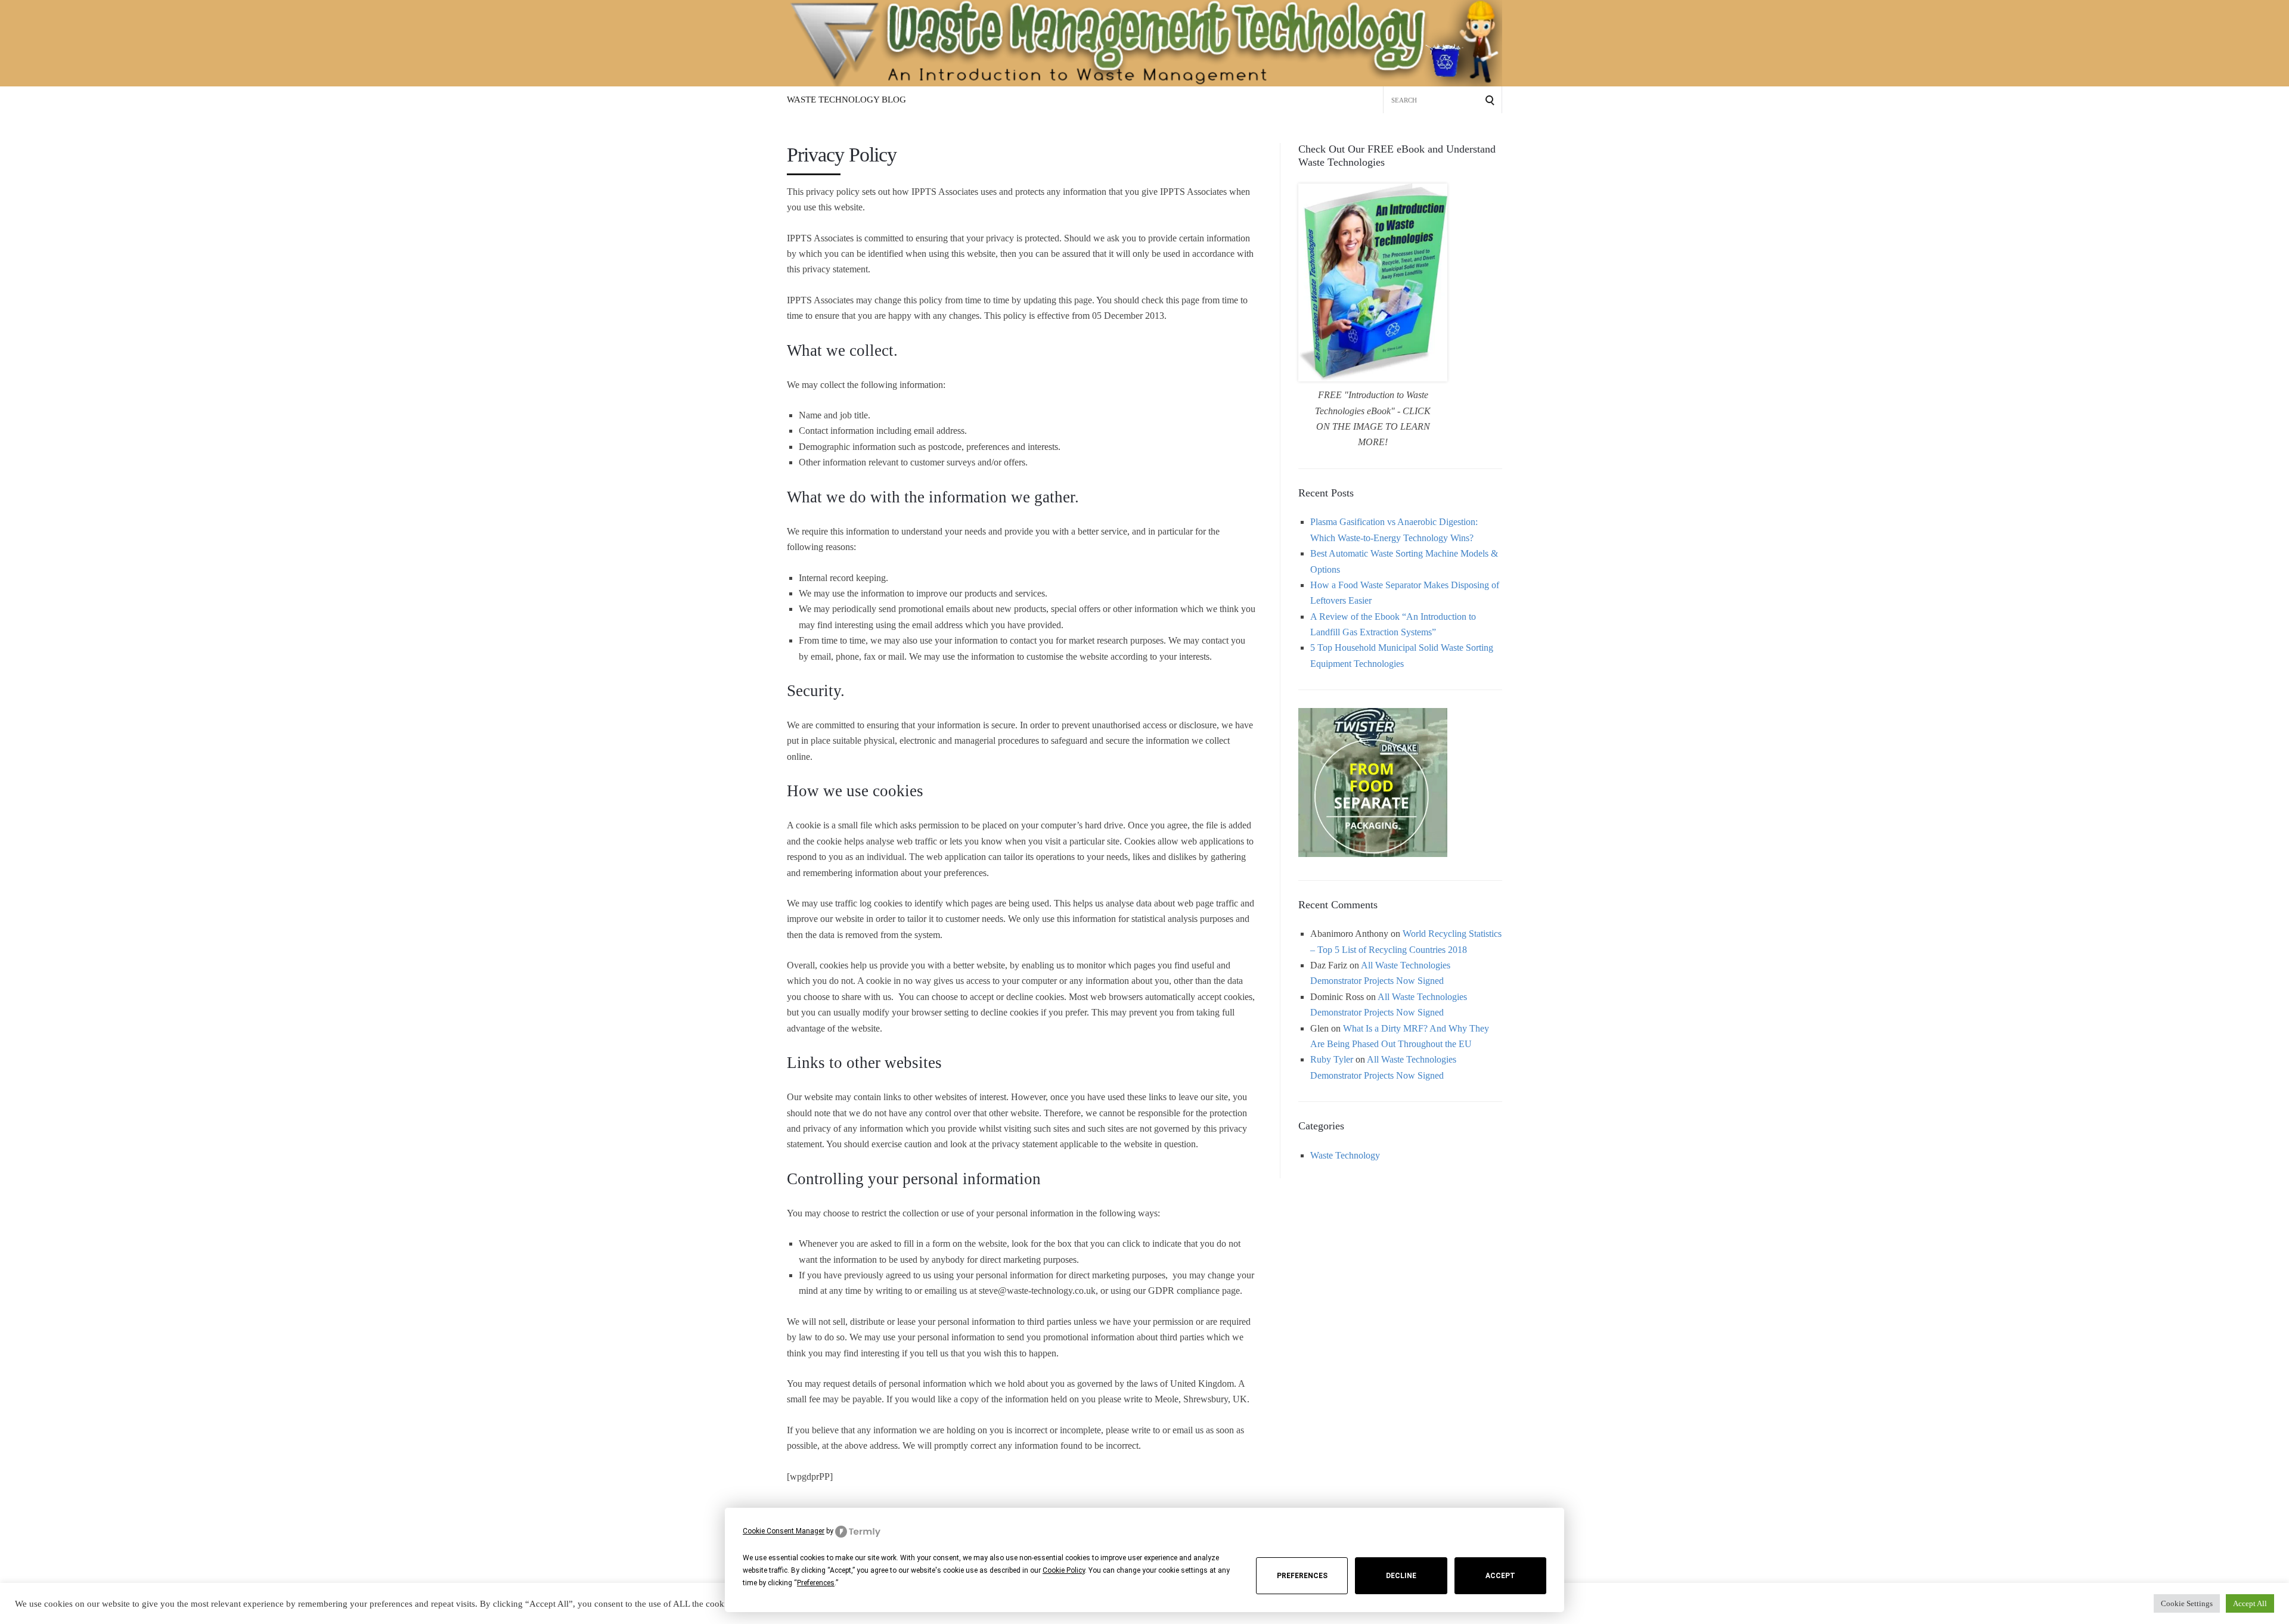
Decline (1401, 1576)
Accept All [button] (2250, 1603)
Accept (1500, 1576)
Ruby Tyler (1332, 1059)
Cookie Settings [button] (2187, 1603)
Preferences (1302, 1576)
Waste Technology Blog (846, 100)
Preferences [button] (816, 1583)
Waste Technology (1345, 1155)
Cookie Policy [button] (1064, 1570)
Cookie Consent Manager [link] (784, 1531)
